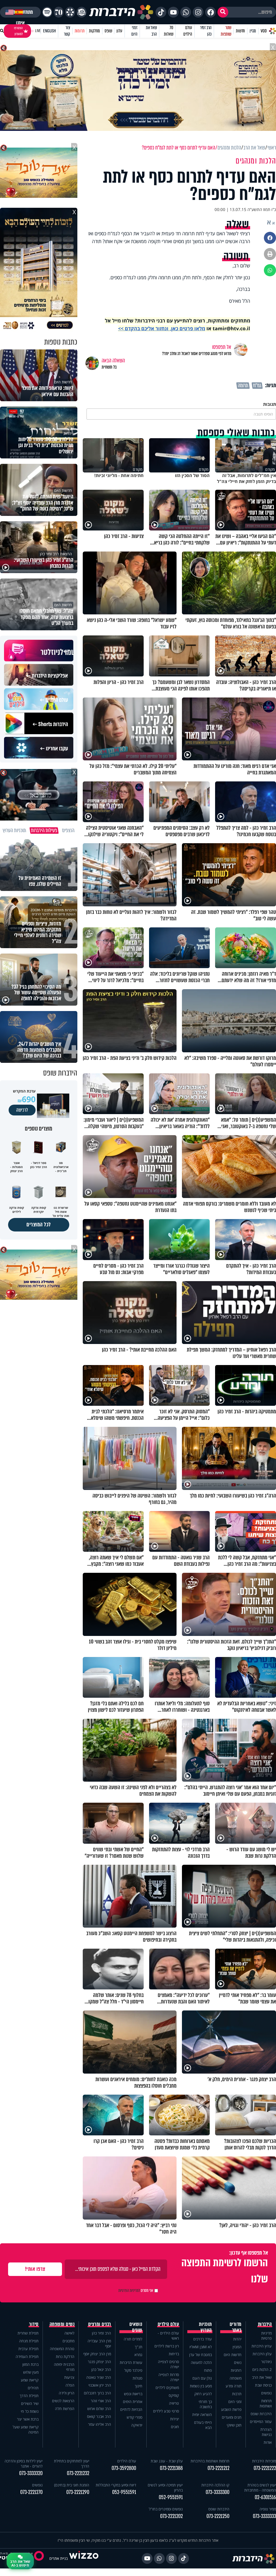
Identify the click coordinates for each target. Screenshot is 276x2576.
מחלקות (94, 31)
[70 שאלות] (59, 12)
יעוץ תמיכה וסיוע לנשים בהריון (165, 2487)
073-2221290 (78, 2492)
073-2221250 (218, 2516)
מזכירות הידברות (264, 2461)
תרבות (237, 2394)
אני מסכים (136, 2291)
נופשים (266, 2393)
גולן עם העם (202, 2378)
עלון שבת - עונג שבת (167, 2461)
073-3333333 (264, 2516)
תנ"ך (139, 2347)
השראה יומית (202, 2415)
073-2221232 (78, 2473)
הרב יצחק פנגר (99, 2362)
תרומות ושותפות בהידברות (210, 2461)
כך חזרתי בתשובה (205, 2404)
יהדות (237, 2339)
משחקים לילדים (167, 2388)
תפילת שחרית (28, 2333)
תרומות (80, 31)
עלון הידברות (262, 2354)
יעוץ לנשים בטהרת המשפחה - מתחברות (260, 2487)
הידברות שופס (261, 2414)
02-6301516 (265, 2497)
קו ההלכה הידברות (215, 2485)
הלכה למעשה (201, 2362)
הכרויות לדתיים (131, 2409)
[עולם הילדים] (82, 12)
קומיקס (174, 2395)
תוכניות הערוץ (205, 2327)
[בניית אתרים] (84, 2558)
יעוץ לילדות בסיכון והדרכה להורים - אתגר (24, 2463)
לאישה (69, 2333)
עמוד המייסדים (261, 2422)
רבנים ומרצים (100, 2324)
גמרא (138, 2355)
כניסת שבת (263, 2385)
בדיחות (174, 2354)
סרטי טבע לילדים (166, 2411)
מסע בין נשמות (201, 2386)
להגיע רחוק (203, 2394)
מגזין (253, 31)
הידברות (265, 2324)
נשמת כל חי (30, 2411)
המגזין (237, 2347)
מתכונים (68, 2341)
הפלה (70, 2385)
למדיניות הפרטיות (129, 2291)
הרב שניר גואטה (99, 2377)
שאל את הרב (151, 31)
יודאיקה (137, 2425)
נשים (238, 2362)
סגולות (137, 2378)
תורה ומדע (234, 2386)
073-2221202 (171, 2516)
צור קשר (67, 31)
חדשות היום (233, 2355)
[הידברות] (121, 12)
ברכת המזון (30, 2364)
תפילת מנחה (29, 2341)
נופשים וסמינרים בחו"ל (166, 2509)
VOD (264, 31)
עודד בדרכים (203, 2339)
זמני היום (134, 31)
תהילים (33, 2388)
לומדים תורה (133, 2339)
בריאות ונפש (133, 2394)
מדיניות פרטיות (266, 2336)
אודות (268, 2442)
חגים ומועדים (232, 2417)
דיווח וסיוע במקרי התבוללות (116, 2485)
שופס (108, 31)
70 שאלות (168, 31)
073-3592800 (124, 2468)
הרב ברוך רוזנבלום (97, 2393)
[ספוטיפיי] (47, 12)
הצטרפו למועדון (18, 31)
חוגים (175, 2427)
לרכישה (22, 1110)
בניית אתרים (58, 2558)
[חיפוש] (223, 12)
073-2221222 (265, 2468)
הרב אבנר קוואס (99, 2416)
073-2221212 (218, 2468)
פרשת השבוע (231, 2409)
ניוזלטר (266, 2362)
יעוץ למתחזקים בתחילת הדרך (72, 2463)
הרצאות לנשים (63, 2401)
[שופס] (70, 12)
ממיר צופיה (268, 2509)
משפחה (236, 2378)
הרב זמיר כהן (206, 31)
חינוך (139, 2386)
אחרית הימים (133, 2402)
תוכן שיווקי (234, 2425)
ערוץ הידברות (262, 2346)
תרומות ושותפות (266, 2403)
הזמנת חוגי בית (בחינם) (72, 2485)
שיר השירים (30, 2403)
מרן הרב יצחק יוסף (97, 2354)
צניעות (69, 2377)
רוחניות (236, 2370)
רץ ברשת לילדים (167, 2346)
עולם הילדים (188, 31)
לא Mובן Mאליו (201, 2347)
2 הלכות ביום (262, 2369)
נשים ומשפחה (62, 2324)
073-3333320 (31, 2473)
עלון (119, 31)
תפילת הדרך (29, 2396)
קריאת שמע (30, 2380)
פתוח (208, 2370)
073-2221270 (31, 2492)
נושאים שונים (136, 2327)
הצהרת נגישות (266, 2432)
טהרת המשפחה (62, 2349)
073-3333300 (218, 2492)
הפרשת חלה (65, 2409)
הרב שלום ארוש (99, 2409)
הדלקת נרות (65, 2356)
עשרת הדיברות (131, 2362)
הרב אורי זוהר (101, 2401)
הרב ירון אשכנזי (100, 2385)
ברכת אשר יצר (28, 2419)
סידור (34, 2324)
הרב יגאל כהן (101, 2369)
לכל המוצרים (39, 1225)
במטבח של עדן (201, 2355)
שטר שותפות (226, 31)
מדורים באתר (236, 2327)
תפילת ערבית (28, 2349)
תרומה (243, 386)
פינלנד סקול (133, 2370)
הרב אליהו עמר (100, 2424)
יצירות (175, 2419)
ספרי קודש (134, 2417)
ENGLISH (49, 31)
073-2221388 (171, 2468)
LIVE (38, 31)
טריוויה (174, 2403)
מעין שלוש (31, 2372)
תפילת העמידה (27, 2356)
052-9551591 (171, 2497)
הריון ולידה (67, 2393)
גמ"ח (257, 386)
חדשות (240, 31)
